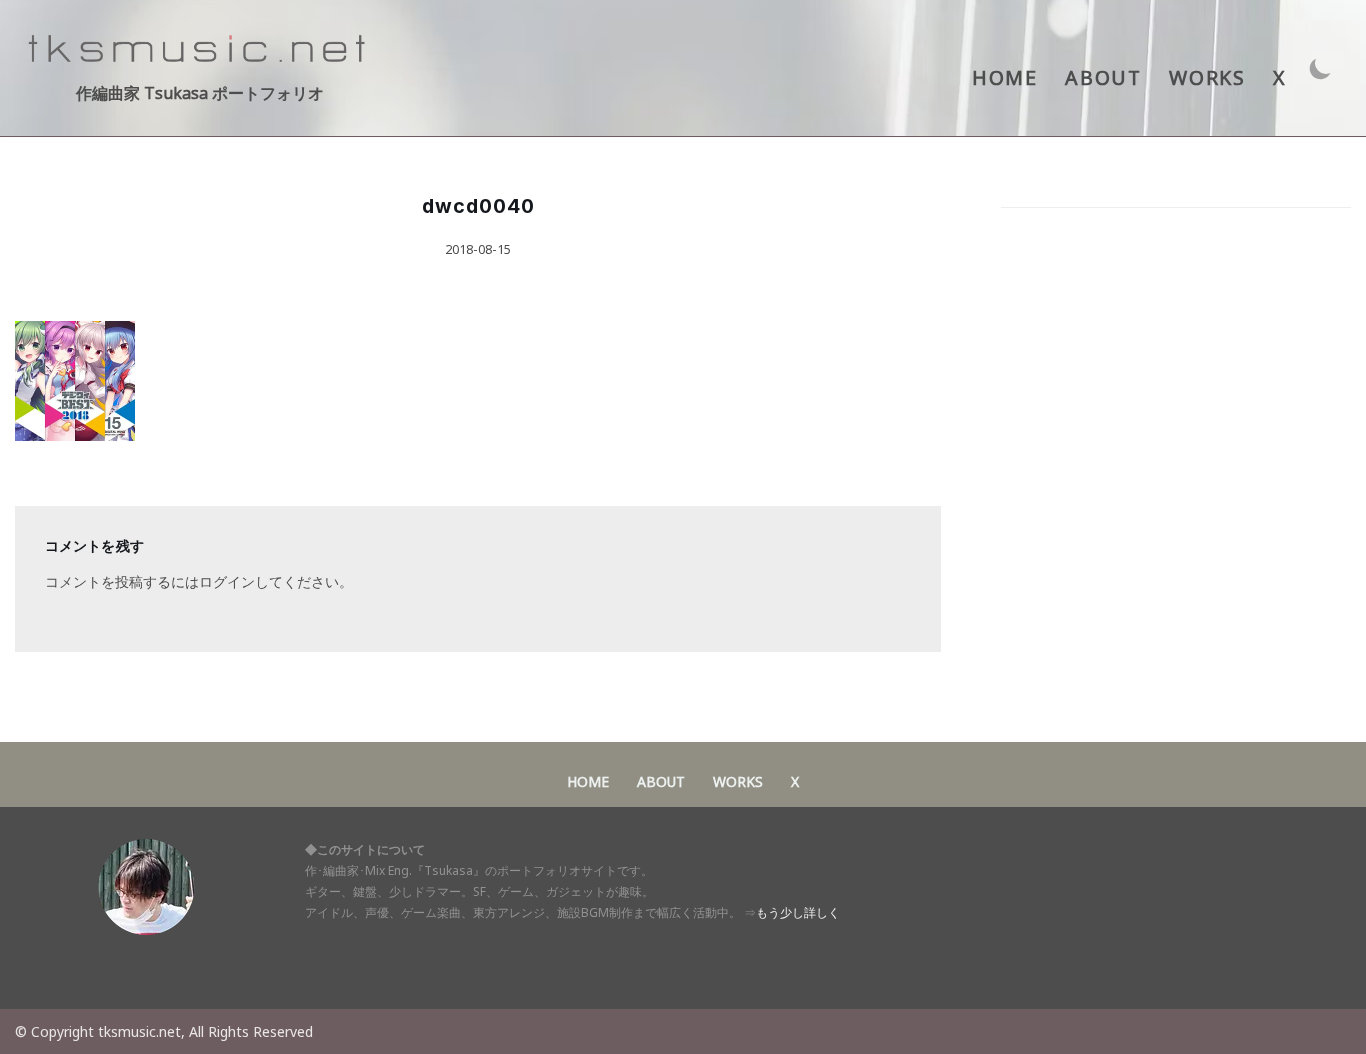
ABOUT (1103, 77)
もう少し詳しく (798, 912)
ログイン (227, 581)
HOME (1004, 77)
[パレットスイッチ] (1320, 68)
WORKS (1207, 77)
